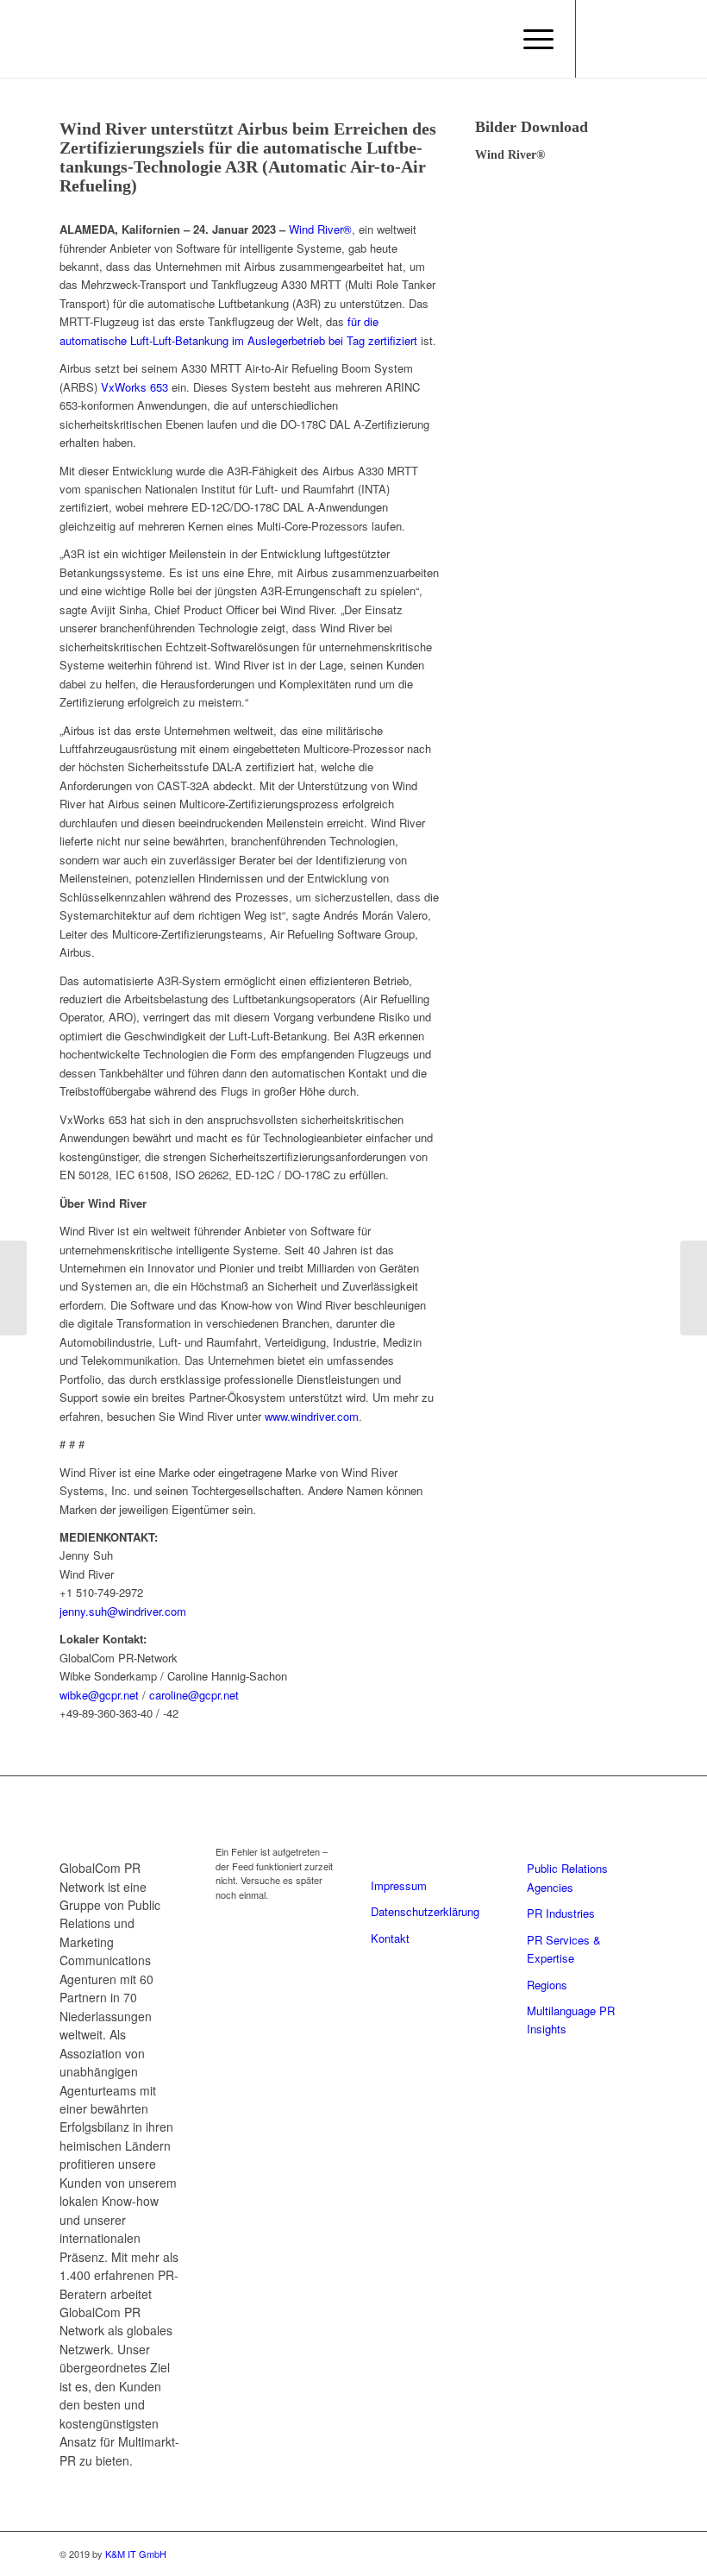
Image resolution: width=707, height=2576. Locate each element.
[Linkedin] (603, 39)
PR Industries (561, 1913)
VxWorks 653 (135, 387)
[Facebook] (680, 39)
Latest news (263, 1823)
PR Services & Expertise (564, 1949)
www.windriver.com (312, 1416)
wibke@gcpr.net (99, 1695)
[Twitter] (629, 39)
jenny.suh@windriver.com (123, 1611)
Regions (547, 1985)
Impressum (399, 1885)
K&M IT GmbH (136, 2554)
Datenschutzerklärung (425, 1911)
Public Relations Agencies (567, 1877)
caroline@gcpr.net (194, 1695)
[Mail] (654, 39)
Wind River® (320, 229)
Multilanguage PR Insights (571, 2020)
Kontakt (390, 1938)
